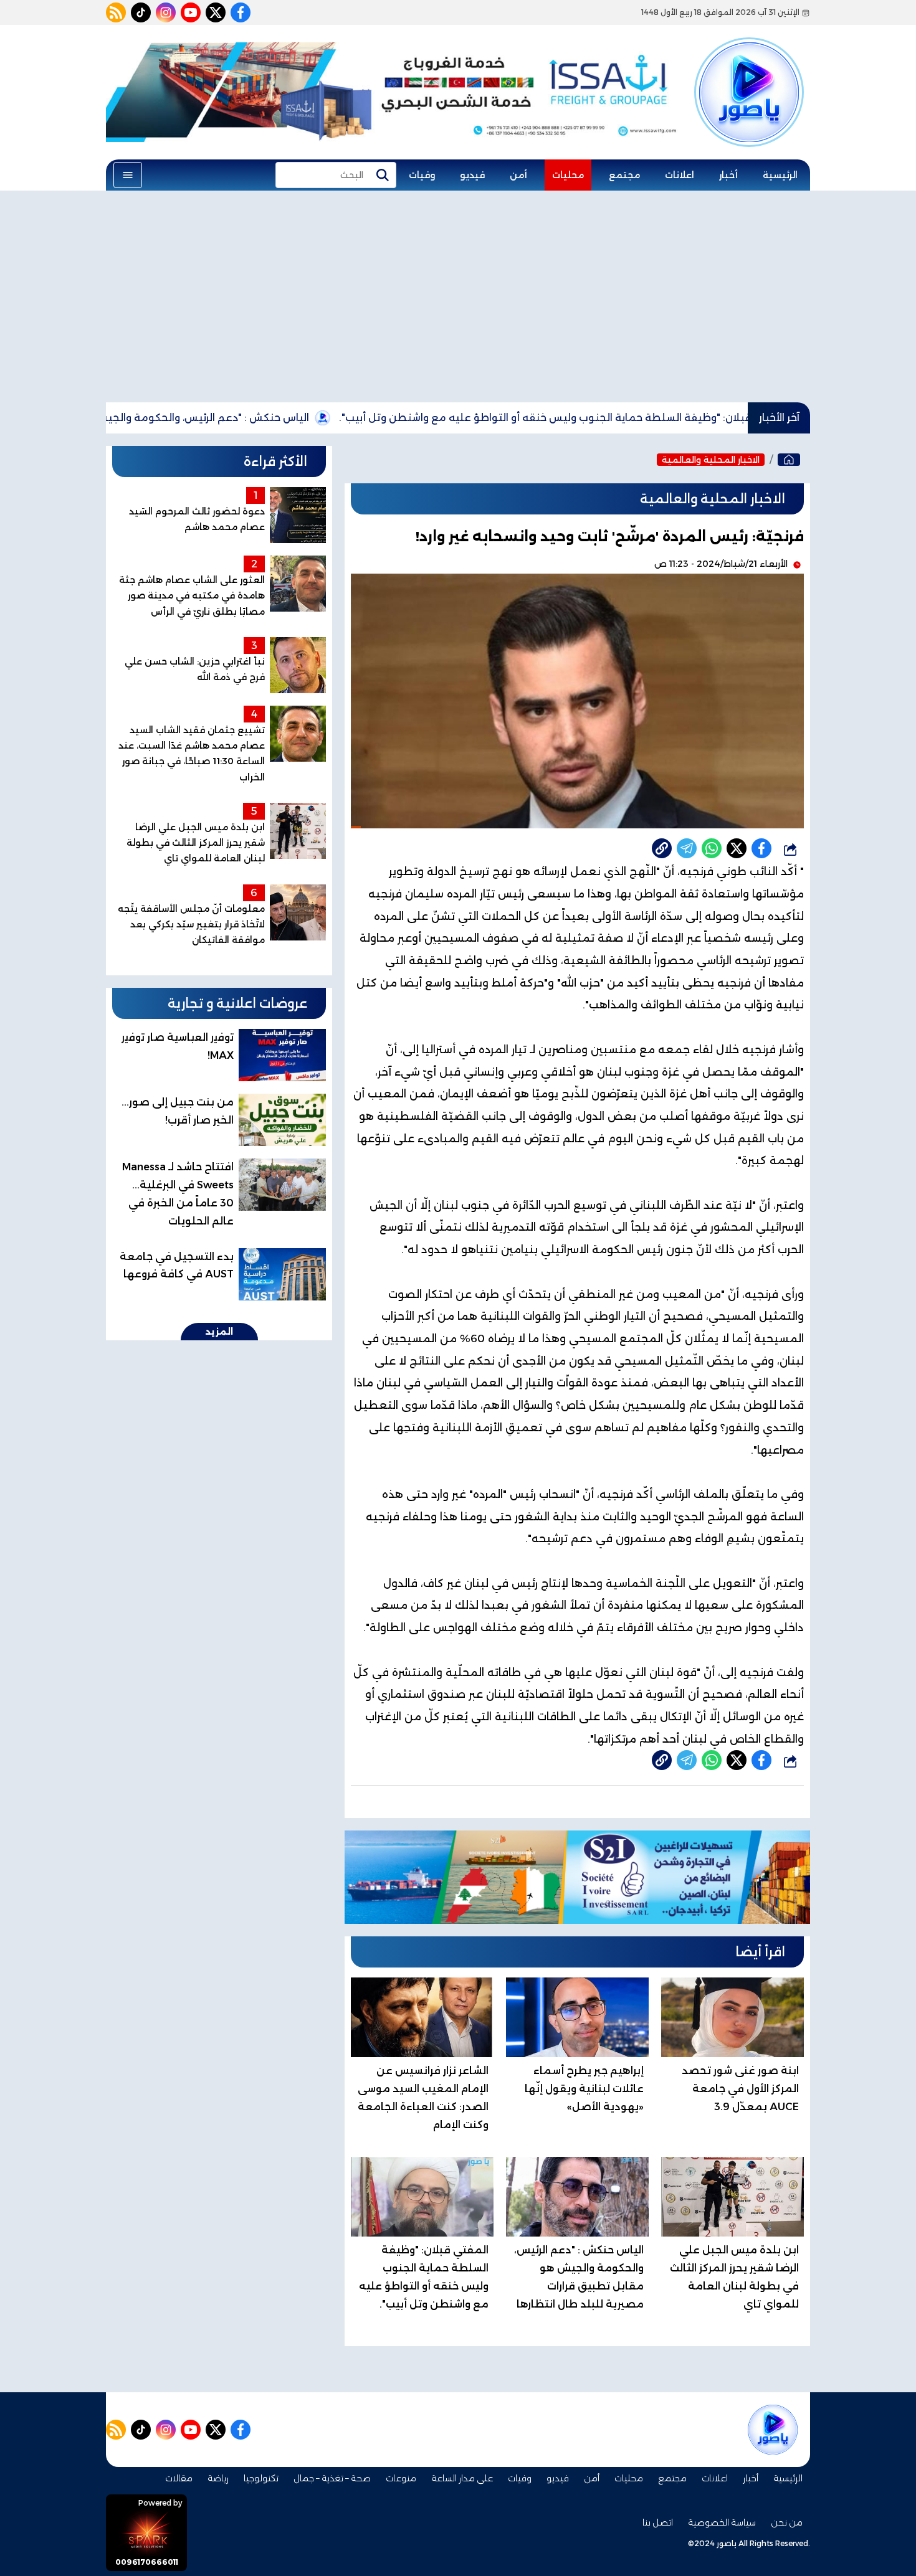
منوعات (401, 2478)
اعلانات (680, 175)
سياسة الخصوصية (722, 2522)
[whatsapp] (662, 848)
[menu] (128, 175)
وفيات (422, 175)
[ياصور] (749, 70)
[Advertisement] (458, 296)
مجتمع (624, 175)
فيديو (472, 175)
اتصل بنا (658, 2522)
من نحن (787, 2522)
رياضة (218, 2478)
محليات (568, 175)
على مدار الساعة (462, 2478)
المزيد (219, 1332)
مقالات (179, 2478)
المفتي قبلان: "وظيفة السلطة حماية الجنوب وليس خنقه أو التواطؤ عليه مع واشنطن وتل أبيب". (647, 418)
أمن (518, 175)
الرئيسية (780, 175)
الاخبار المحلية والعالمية (711, 460)
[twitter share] (737, 848)
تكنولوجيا (261, 2478)
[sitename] (773, 2430)
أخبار (728, 175)
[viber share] (687, 848)
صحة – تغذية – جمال (332, 2478)
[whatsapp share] (712, 848)
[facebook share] (761, 848)
